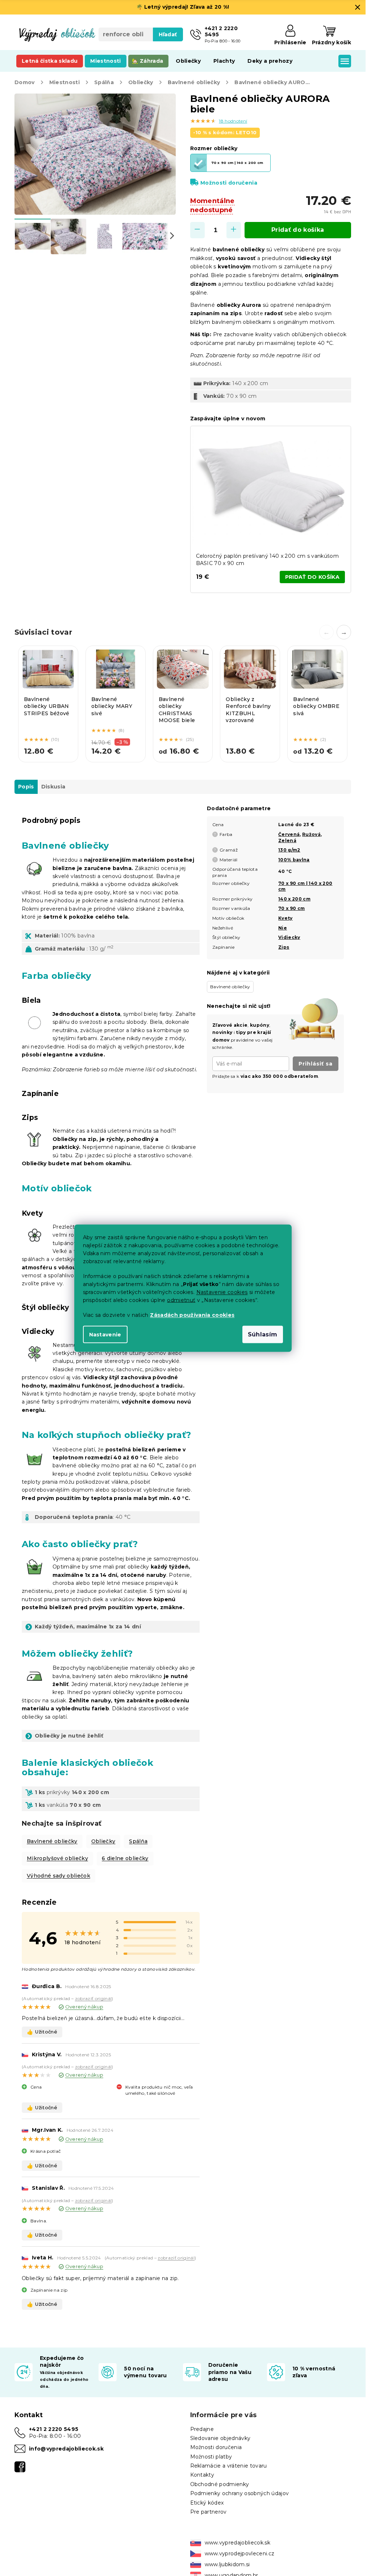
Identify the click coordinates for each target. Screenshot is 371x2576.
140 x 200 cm (294, 899)
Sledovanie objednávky (220, 2438)
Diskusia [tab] (53, 787)
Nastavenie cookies (222, 1292)
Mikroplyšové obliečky (57, 1858)
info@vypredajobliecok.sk (66, 2449)
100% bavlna (294, 860)
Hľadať (168, 34)
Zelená (287, 840)
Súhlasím (263, 1334)
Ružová (311, 834)
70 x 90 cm (291, 908)
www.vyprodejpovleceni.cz (240, 2554)
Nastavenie (105, 1334)
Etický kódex (207, 2503)
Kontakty (202, 2475)
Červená (289, 834)
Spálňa (138, 1841)
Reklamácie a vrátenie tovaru (229, 2466)
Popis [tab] (26, 787)
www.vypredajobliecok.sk (238, 2543)
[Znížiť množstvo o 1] (197, 230)
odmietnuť (181, 1300)
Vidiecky (289, 937)
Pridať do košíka (298, 230)
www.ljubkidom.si (227, 2564)
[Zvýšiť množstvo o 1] (234, 230)
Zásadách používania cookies (192, 1315)
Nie (283, 928)
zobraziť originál (93, 1998)
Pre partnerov (209, 2512)
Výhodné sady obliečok (59, 1876)
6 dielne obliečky (125, 1858)
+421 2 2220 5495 (54, 2429)
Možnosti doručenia (229, 183)
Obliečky (103, 1841)
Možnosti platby (211, 2457)
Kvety (285, 918)
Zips (284, 947)
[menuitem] (50, 61)
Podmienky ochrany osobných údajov (240, 2493)
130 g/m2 (289, 850)
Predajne (202, 2429)
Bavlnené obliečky (52, 1841)
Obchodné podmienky (220, 2484)
